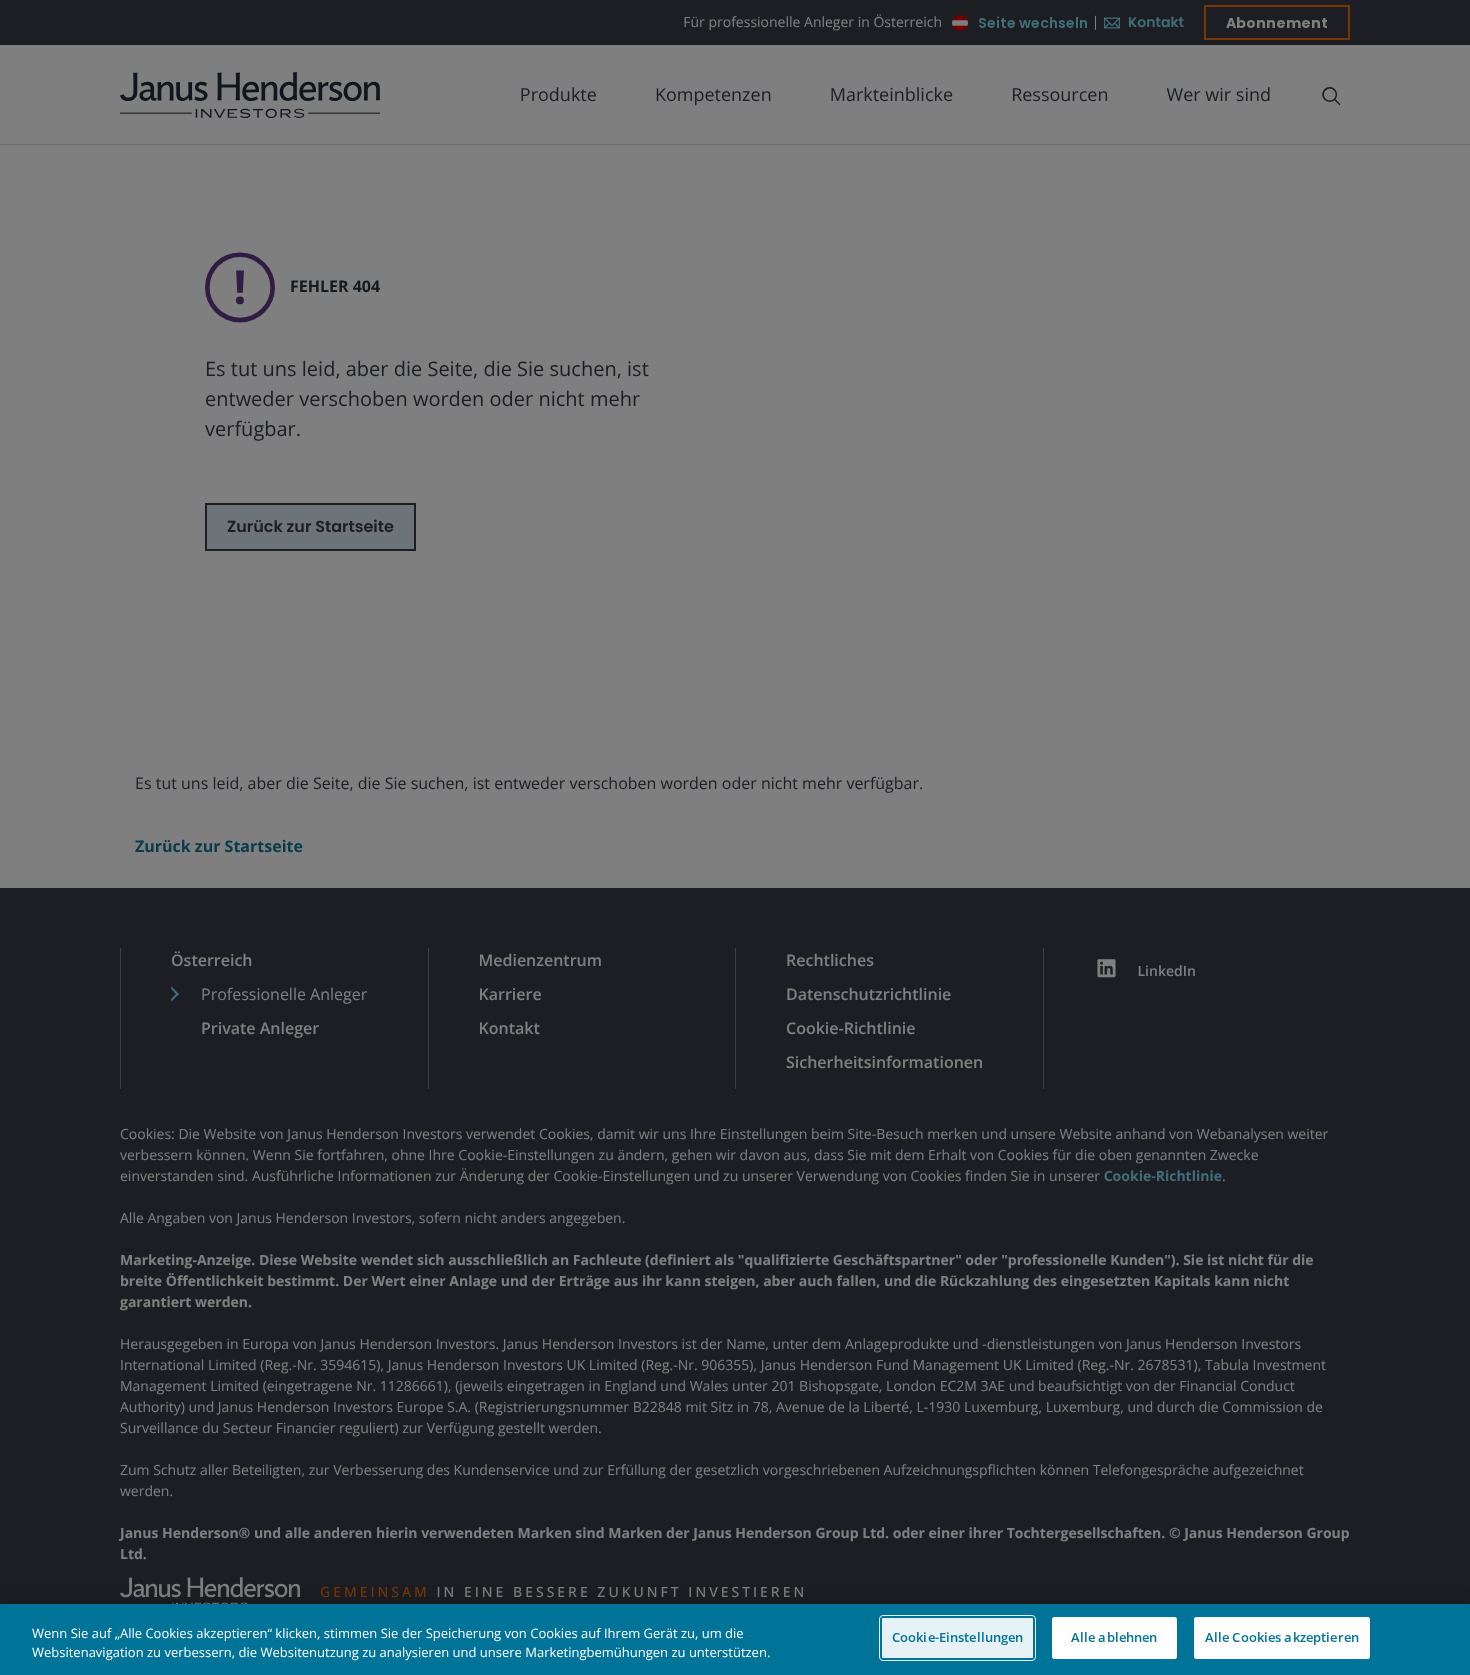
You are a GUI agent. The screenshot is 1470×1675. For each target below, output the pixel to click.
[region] (735, 1639)
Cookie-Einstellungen (958, 1637)
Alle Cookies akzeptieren (1282, 1637)
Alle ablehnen (1114, 1637)
